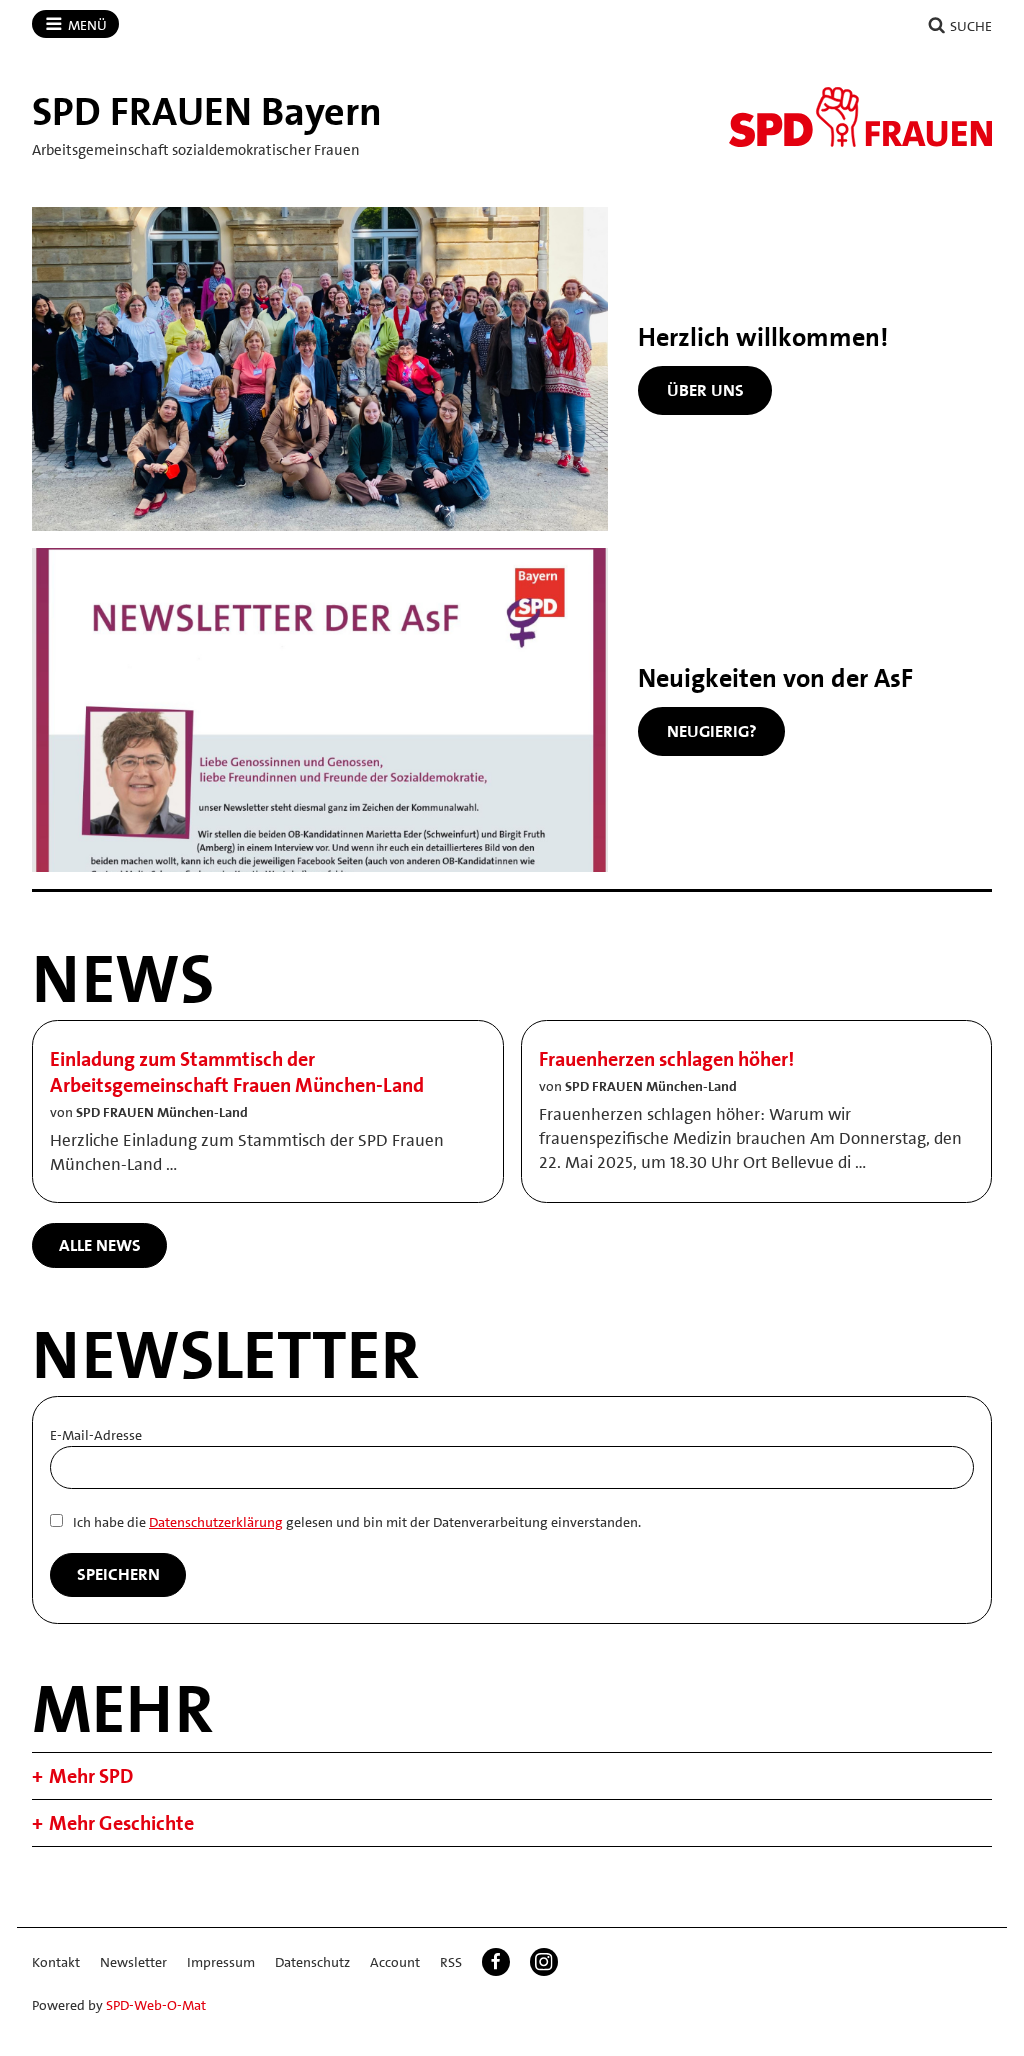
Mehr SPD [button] (91, 1776)
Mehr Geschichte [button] (121, 1823)
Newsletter (133, 1962)
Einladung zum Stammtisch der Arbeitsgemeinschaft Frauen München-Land (237, 1072)
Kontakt (56, 1962)
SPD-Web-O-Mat (156, 2005)
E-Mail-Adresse (96, 1435)
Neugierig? (712, 731)
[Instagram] (544, 1962)
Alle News (100, 1245)
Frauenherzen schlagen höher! (666, 1059)
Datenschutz (312, 1962)
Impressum (221, 1962)
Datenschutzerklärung (216, 1522)
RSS (451, 1962)
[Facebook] (496, 1962)
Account (395, 1962)
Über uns (705, 390)
